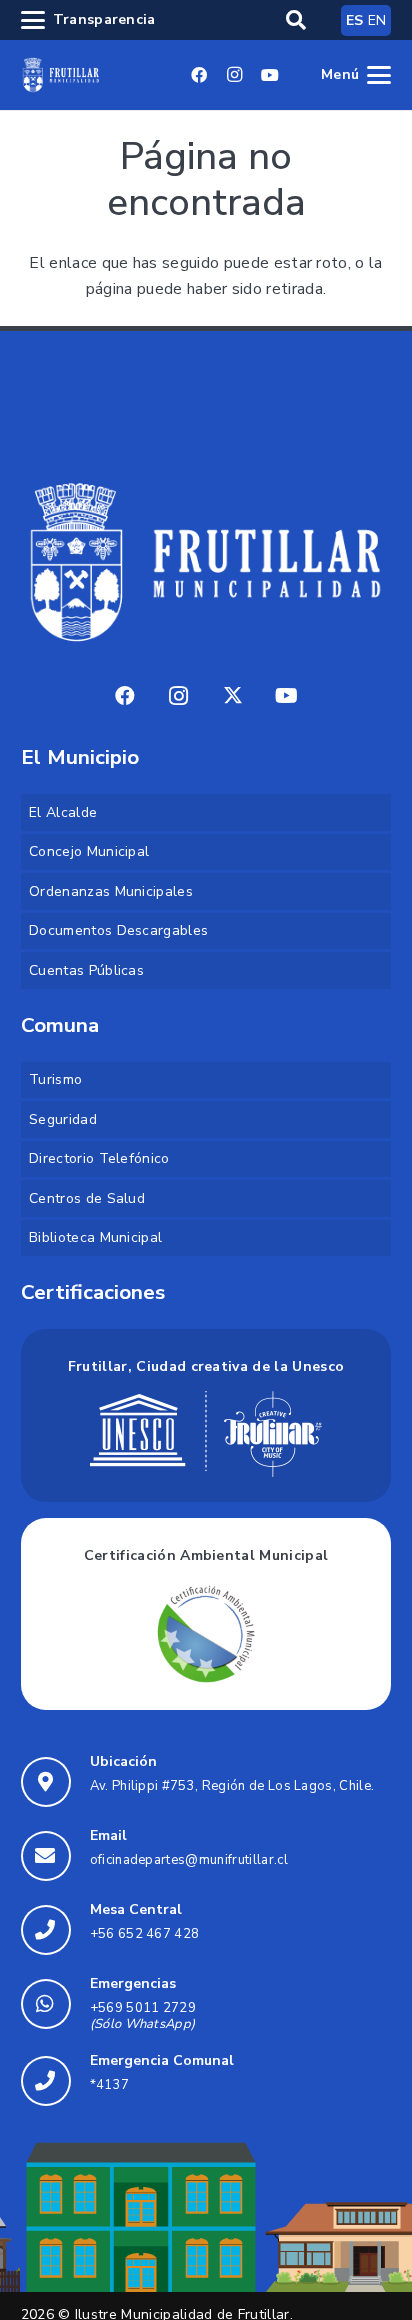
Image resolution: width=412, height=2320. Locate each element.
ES (355, 20)
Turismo (55, 1079)
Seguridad (63, 1119)
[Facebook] (200, 75)
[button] (296, 20)
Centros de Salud (87, 1198)
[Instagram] (235, 75)
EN (377, 20)
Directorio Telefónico (99, 1158)
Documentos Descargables (118, 930)
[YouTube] (270, 75)
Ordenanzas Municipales (111, 891)
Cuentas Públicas (86, 970)
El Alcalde (63, 812)
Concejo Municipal (89, 851)
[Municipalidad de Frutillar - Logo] (61, 75)
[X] (233, 696)
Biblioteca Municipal (95, 1237)
